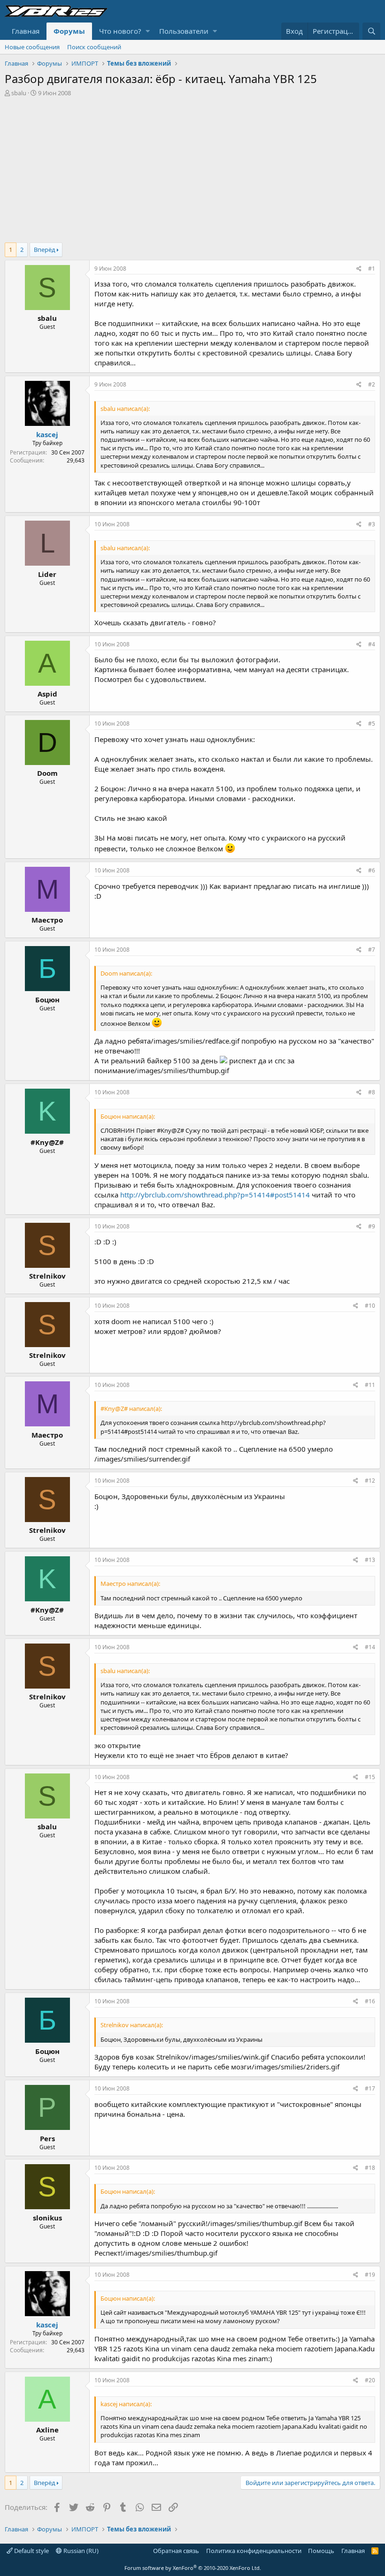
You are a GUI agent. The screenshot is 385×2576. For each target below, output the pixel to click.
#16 (370, 2001)
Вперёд (45, 250)
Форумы (69, 31)
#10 (370, 1306)
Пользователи (184, 31)
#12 (370, 1481)
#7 (372, 950)
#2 (372, 384)
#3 (372, 524)
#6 (372, 870)
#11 (370, 1385)
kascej (47, 434)
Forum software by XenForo (193, 2568)
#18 (370, 2168)
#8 (372, 1092)
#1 (372, 269)
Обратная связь (176, 2551)
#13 (370, 1560)
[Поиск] (371, 31)
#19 (370, 2275)
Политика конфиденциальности (254, 2551)
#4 (372, 644)
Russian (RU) (80, 2551)
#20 (370, 2380)
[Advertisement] (192, 167)
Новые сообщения (32, 47)
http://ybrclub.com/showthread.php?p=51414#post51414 (215, 1195)
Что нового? (120, 31)
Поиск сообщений (94, 47)
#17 (370, 2088)
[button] (148, 31)
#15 (370, 1777)
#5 (372, 724)
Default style (31, 2551)
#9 (372, 1226)
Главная (26, 31)
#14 (370, 1647)
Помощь (321, 2551)
